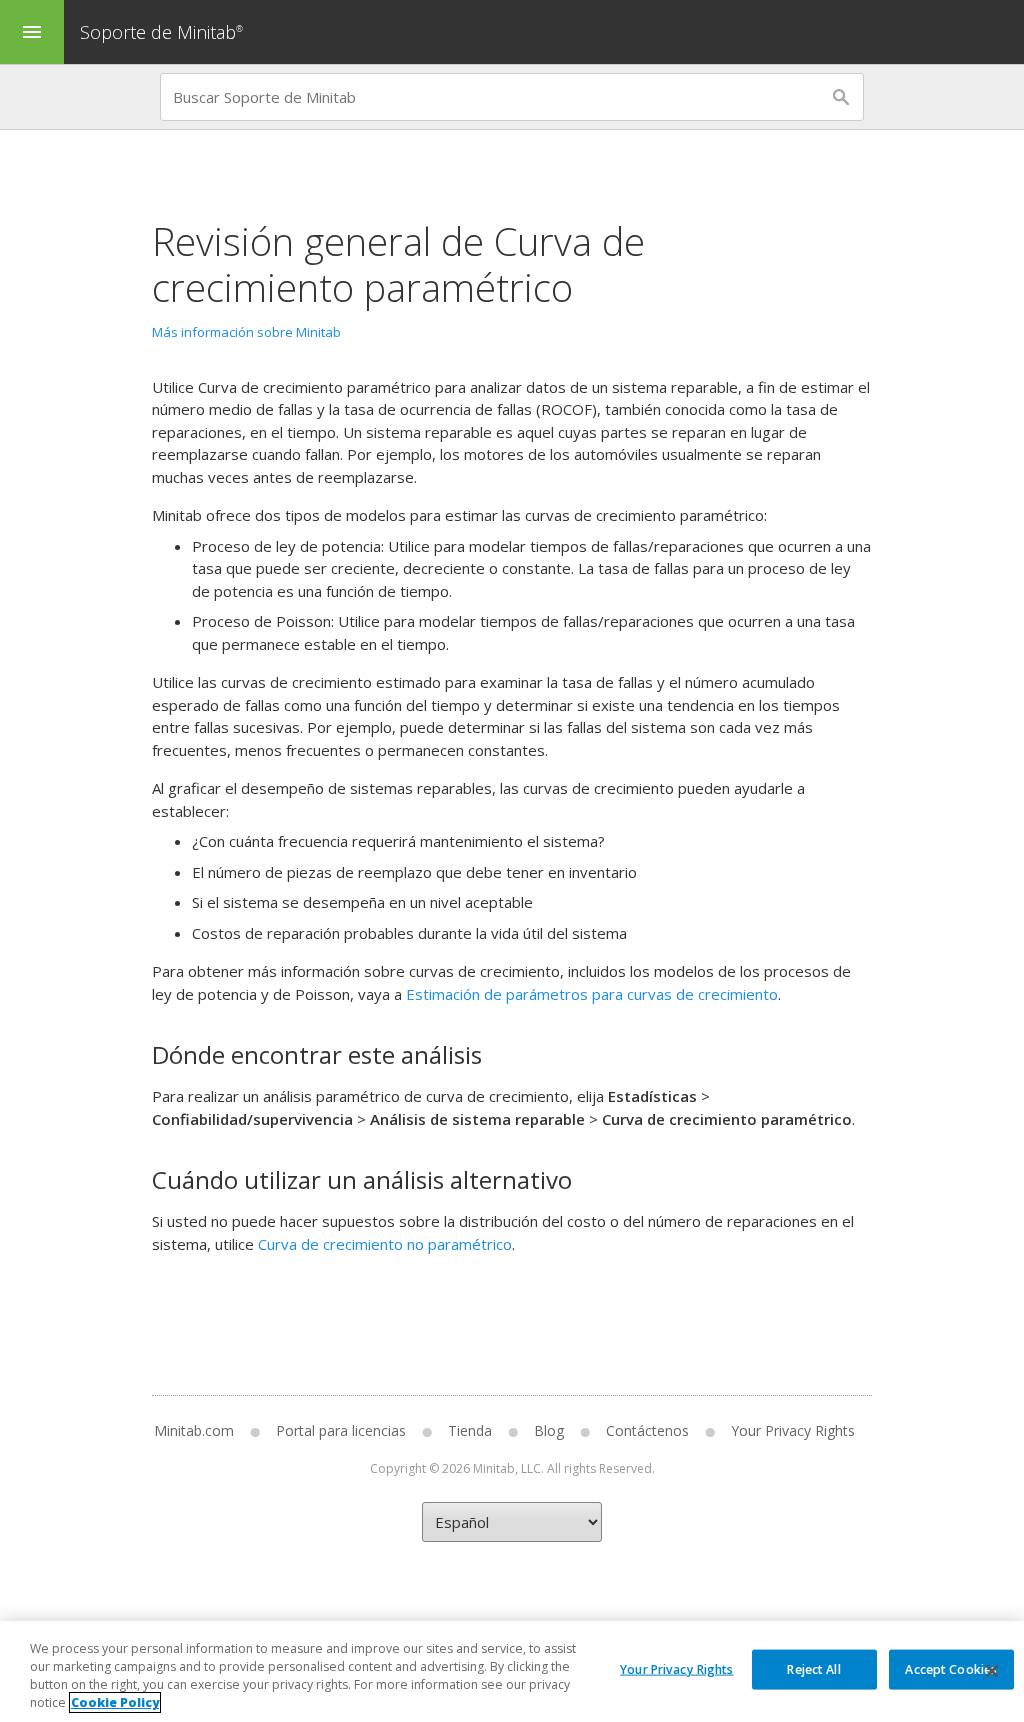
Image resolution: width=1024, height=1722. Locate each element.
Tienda (470, 1430)
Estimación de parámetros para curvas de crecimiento (592, 994)
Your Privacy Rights (676, 1668)
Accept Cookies (951, 1668)
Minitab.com (194, 1430)
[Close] (992, 1671)
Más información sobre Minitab (246, 332)
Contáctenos (647, 1430)
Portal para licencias (341, 1430)
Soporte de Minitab (161, 32)
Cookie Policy (115, 1702)
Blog (549, 1430)
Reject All (813, 1668)
